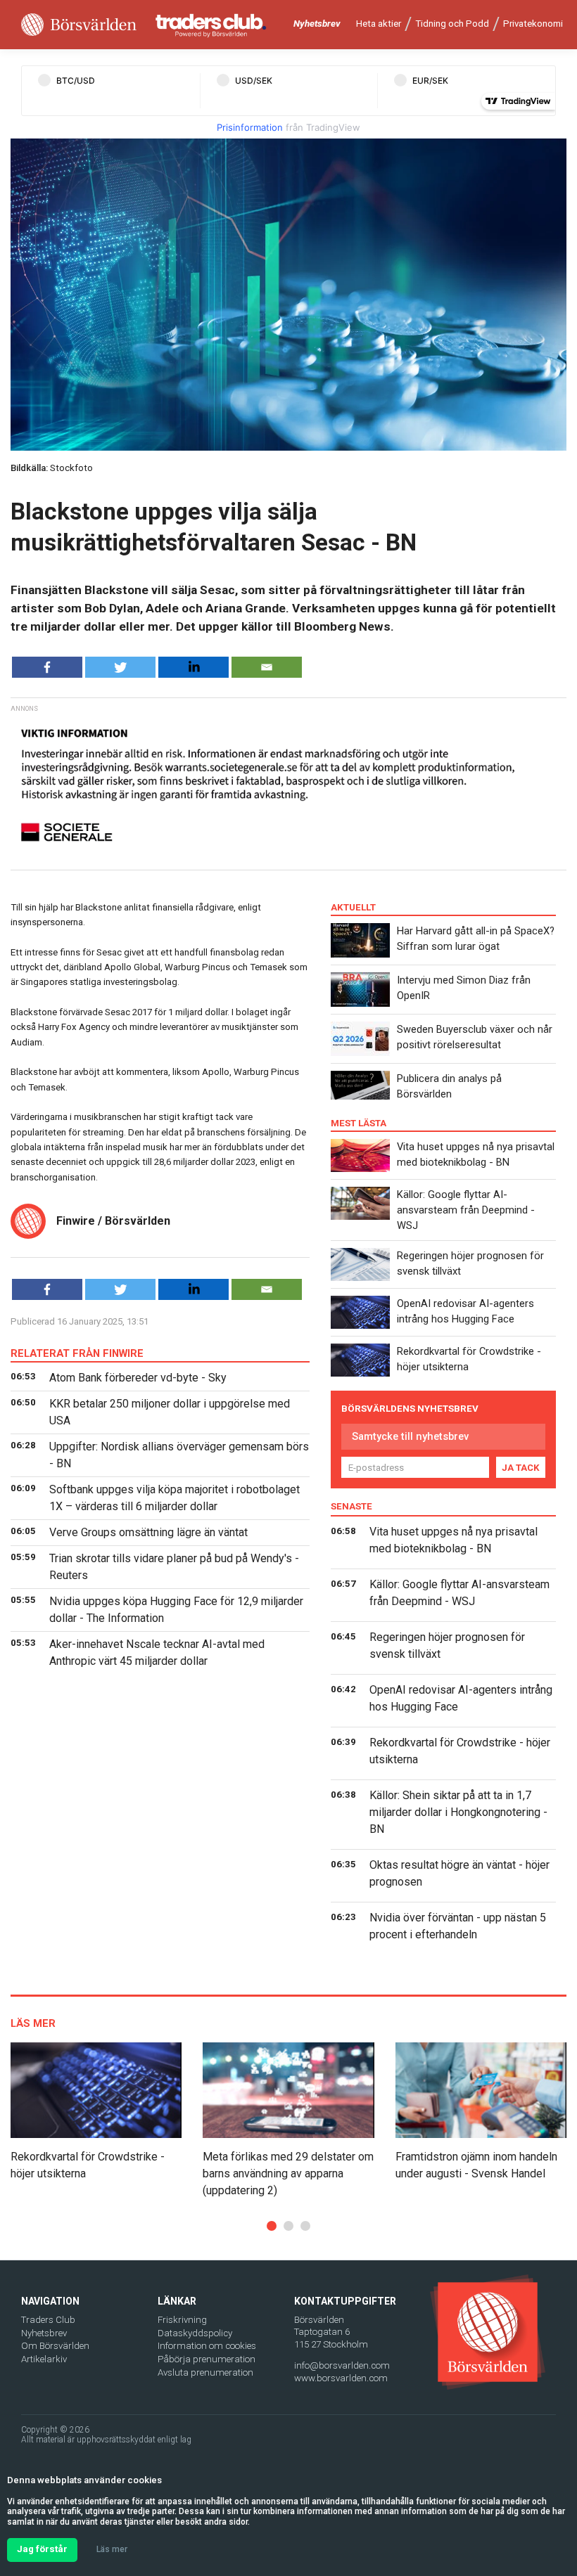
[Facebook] (47, 667)
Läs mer (112, 2549)
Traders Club (48, 2320)
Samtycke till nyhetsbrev (410, 1436)
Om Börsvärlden (55, 2346)
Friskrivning (182, 2320)
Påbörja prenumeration (207, 2359)
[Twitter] (120, 667)
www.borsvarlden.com (341, 2378)
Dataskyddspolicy (195, 2333)
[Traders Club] (211, 25)
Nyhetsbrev (317, 24)
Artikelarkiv (44, 2359)
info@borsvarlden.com (342, 2365)
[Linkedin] (194, 667)
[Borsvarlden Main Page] (79, 25)
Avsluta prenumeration (205, 2372)
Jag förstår (42, 2549)
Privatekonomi (533, 24)
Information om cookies (207, 2346)
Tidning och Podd (452, 24)
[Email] (267, 667)
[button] (272, 2226)
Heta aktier (379, 24)
